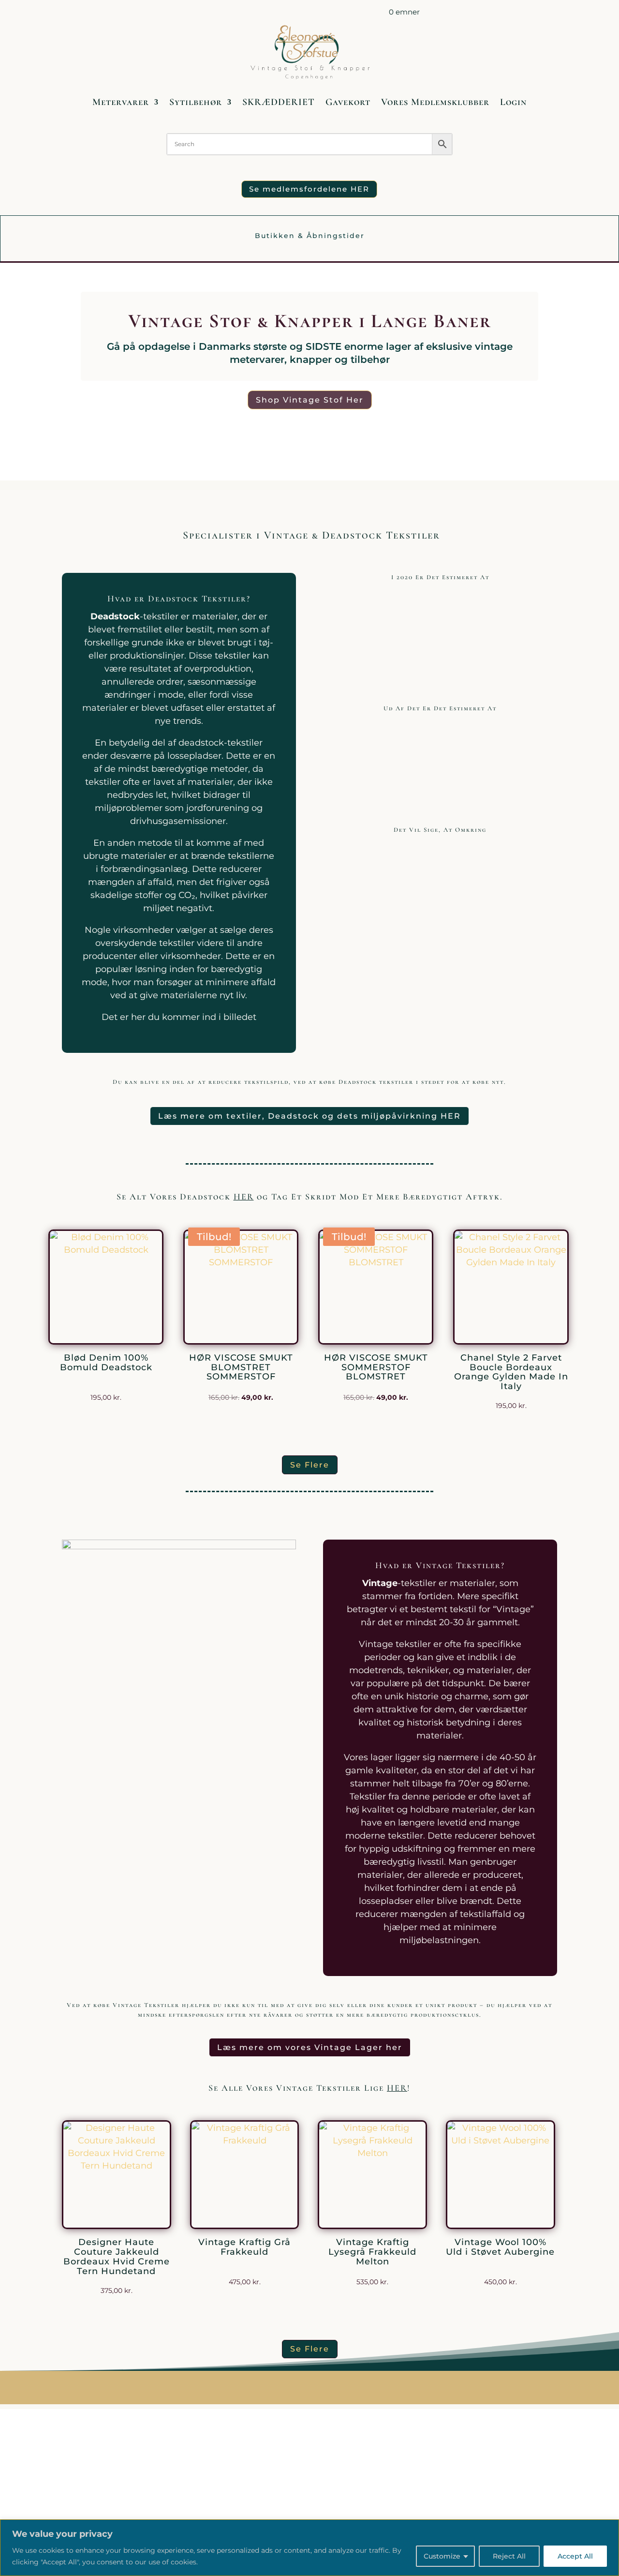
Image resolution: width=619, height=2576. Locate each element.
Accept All (575, 2556)
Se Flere (310, 1465)
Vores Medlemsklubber (435, 102)
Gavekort (348, 102)
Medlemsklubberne (332, 14)
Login (513, 102)
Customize (442, 2556)
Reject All (509, 2556)
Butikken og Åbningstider (247, 14)
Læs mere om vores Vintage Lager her (310, 2047)
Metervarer (121, 102)
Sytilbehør (196, 102)
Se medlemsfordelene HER (309, 189)
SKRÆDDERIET (279, 102)
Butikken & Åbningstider (310, 236)
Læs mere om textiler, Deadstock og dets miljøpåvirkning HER (309, 1116)
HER (244, 1197)
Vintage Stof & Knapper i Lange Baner (310, 321)
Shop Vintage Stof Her (310, 400)
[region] (309, 2548)
